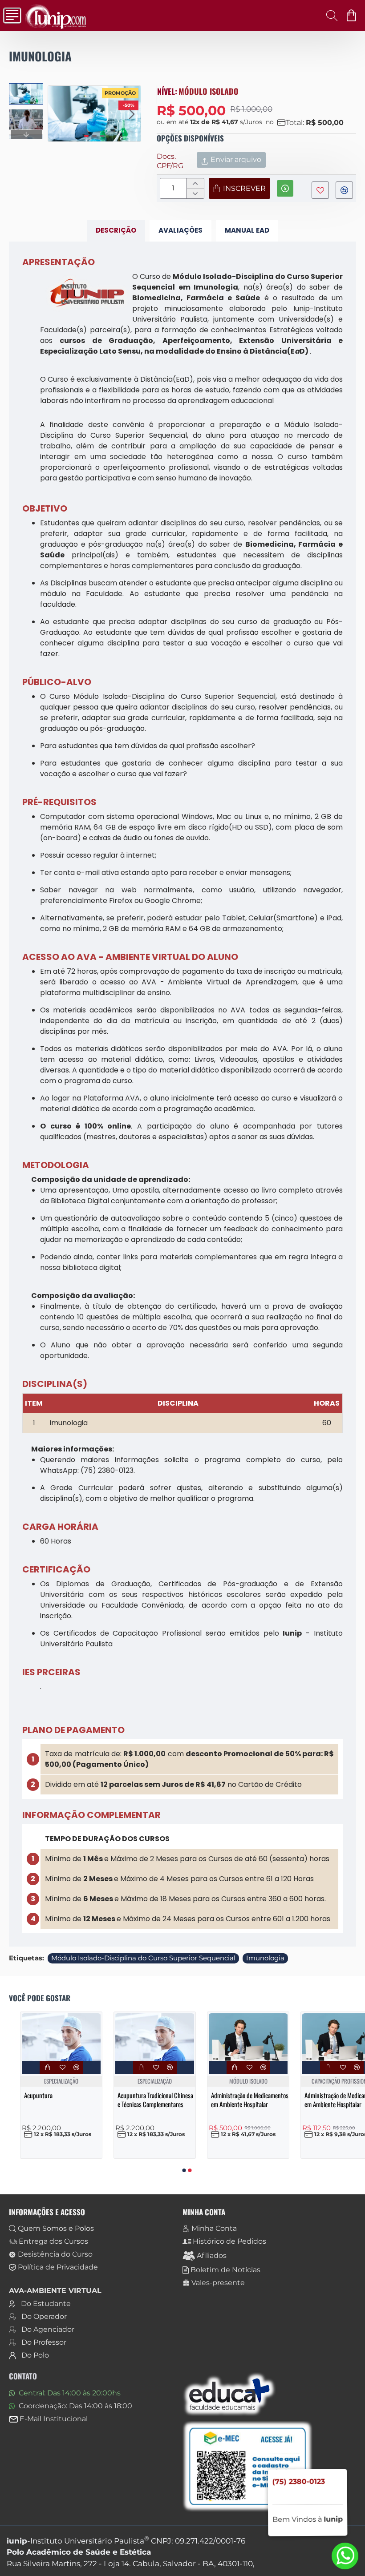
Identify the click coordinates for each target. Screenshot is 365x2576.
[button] (57, 114)
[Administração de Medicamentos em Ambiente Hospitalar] (248, 2037)
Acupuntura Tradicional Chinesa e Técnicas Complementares (155, 2100)
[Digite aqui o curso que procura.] (329, 16)
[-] (195, 194)
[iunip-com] (10, 16)
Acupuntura (38, 2096)
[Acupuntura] (61, 2037)
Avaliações (180, 230)
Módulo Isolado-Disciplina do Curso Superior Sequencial (143, 1958)
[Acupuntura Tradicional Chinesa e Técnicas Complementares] (155, 2037)
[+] (195, 183)
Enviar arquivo (236, 159)
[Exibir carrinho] (353, 16)
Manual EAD (247, 230)
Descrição (116, 230)
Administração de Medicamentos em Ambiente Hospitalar (250, 2100)
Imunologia (265, 1958)
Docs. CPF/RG (170, 161)
